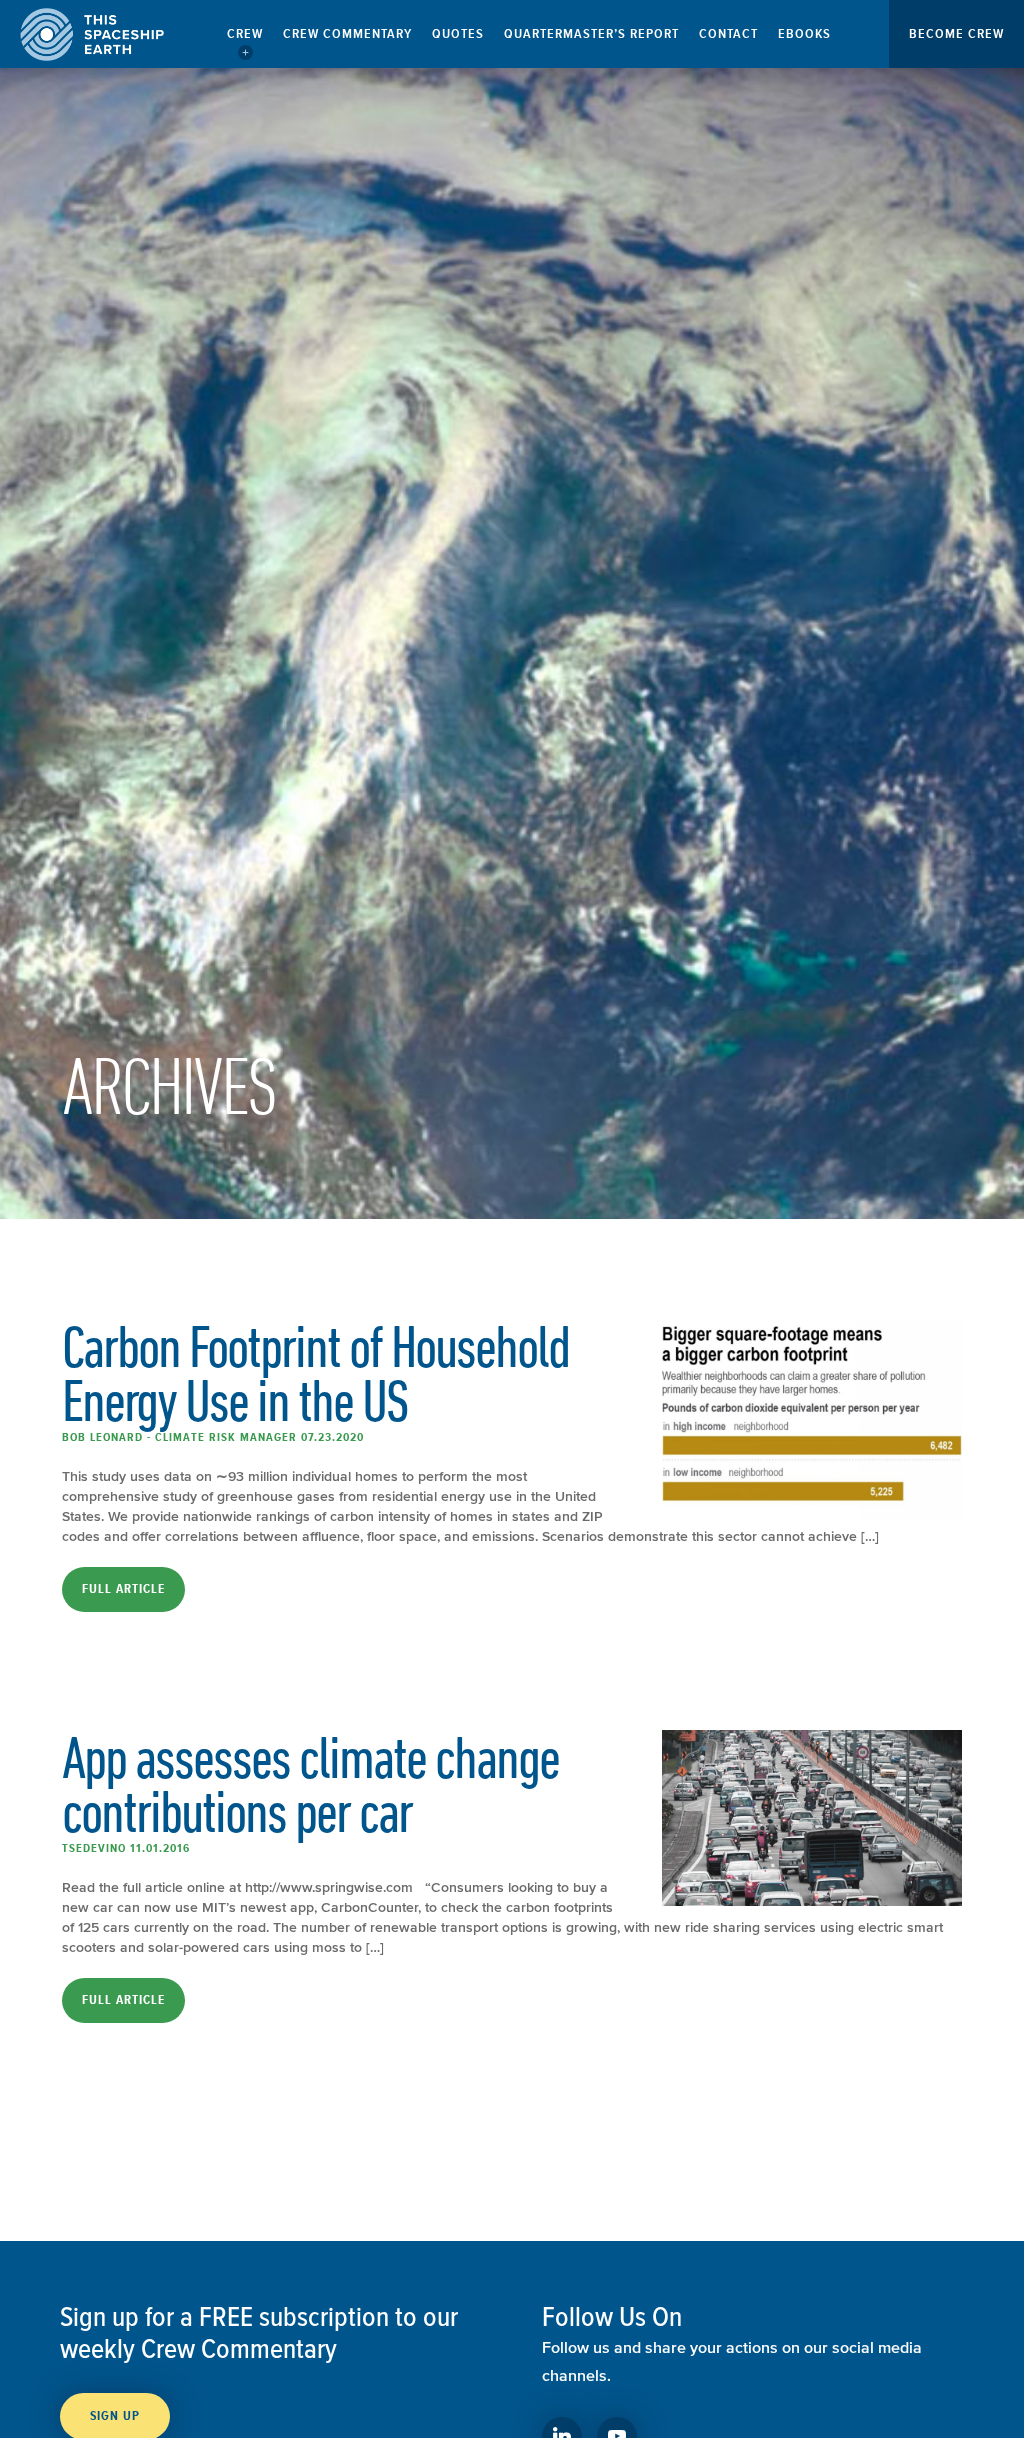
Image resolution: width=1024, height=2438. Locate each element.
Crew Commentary (347, 33)
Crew (245, 33)
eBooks (804, 33)
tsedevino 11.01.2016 (126, 1848)
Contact (728, 33)
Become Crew (956, 33)
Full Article (123, 1589)
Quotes (458, 33)
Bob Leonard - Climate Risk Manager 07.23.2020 (213, 1437)
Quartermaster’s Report (591, 33)
